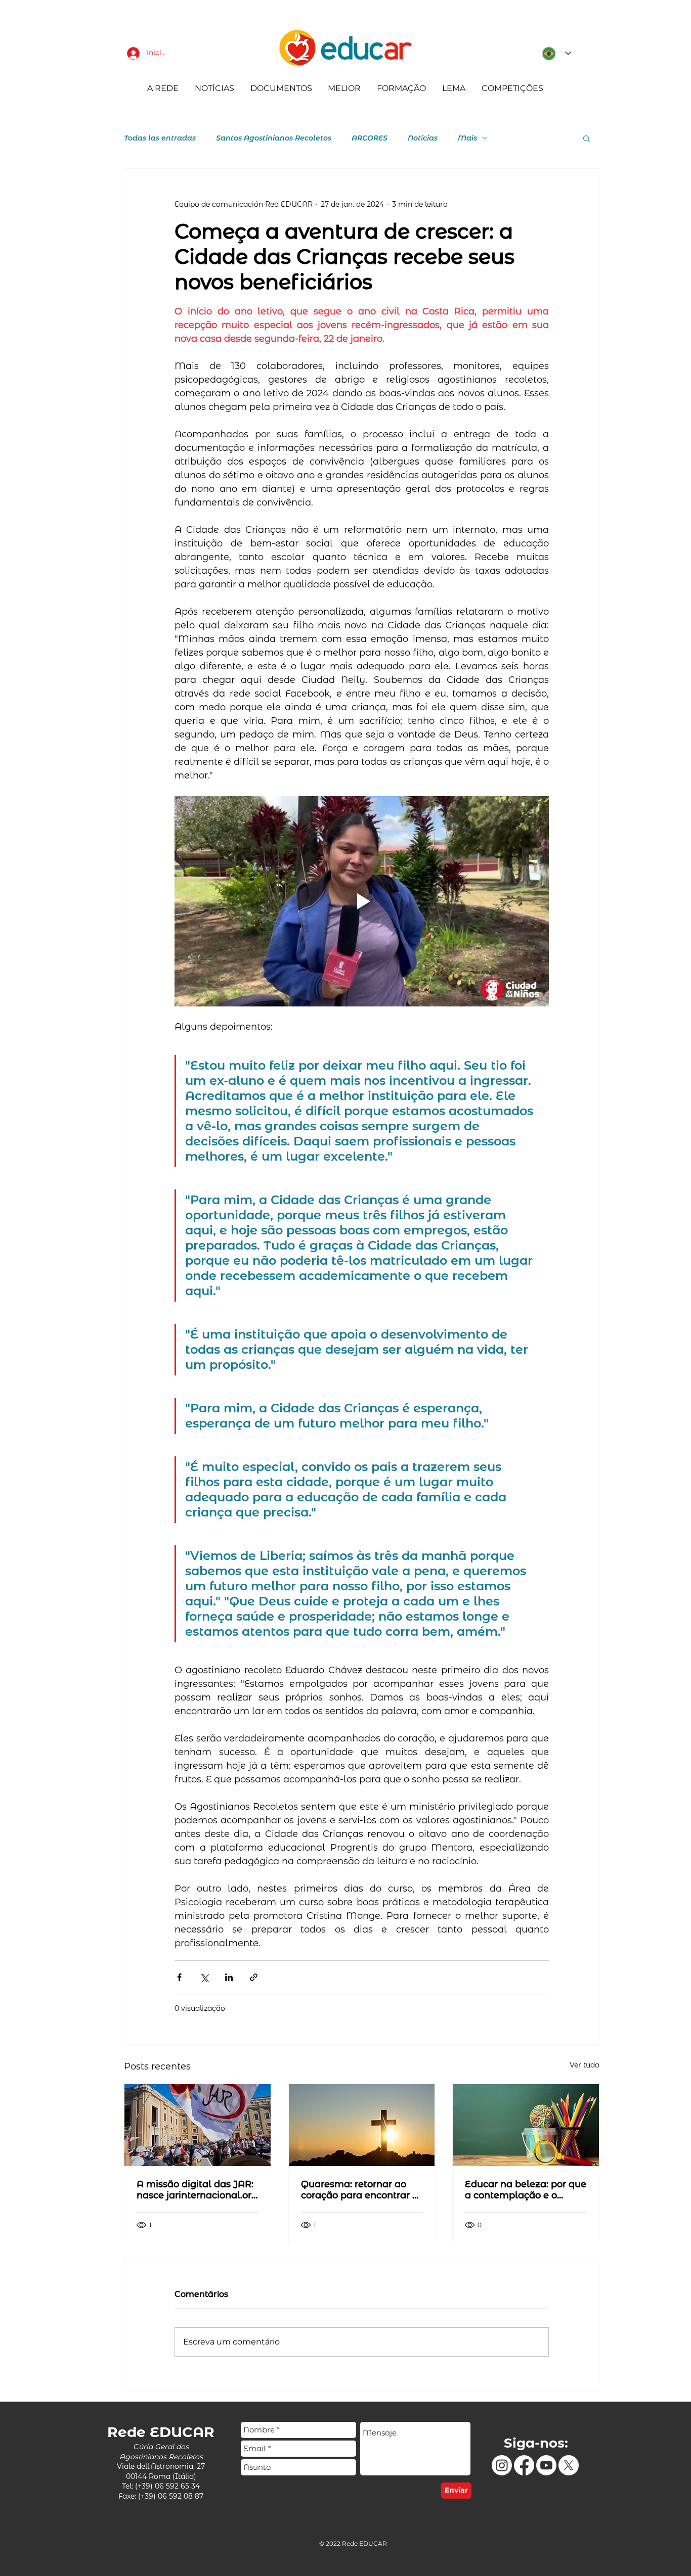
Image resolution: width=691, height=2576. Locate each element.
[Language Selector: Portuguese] (554, 53)
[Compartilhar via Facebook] (179, 1977)
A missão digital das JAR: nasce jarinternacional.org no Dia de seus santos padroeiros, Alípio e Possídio (197, 2190)
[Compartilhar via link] (254, 1977)
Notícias (423, 138)
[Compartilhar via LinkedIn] (229, 1977)
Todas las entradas (160, 138)
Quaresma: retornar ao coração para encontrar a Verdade (360, 2190)
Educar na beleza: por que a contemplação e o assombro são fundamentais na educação (526, 2190)
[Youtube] (546, 2465)
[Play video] (362, 901)
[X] (569, 2465)
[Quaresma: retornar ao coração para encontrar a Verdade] (362, 2125)
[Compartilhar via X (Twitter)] (204, 1977)
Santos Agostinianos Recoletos (274, 138)
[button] (587, 138)
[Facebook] (524, 2465)
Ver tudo (585, 2065)
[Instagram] (502, 2465)
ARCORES (370, 138)
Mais (467, 138)
